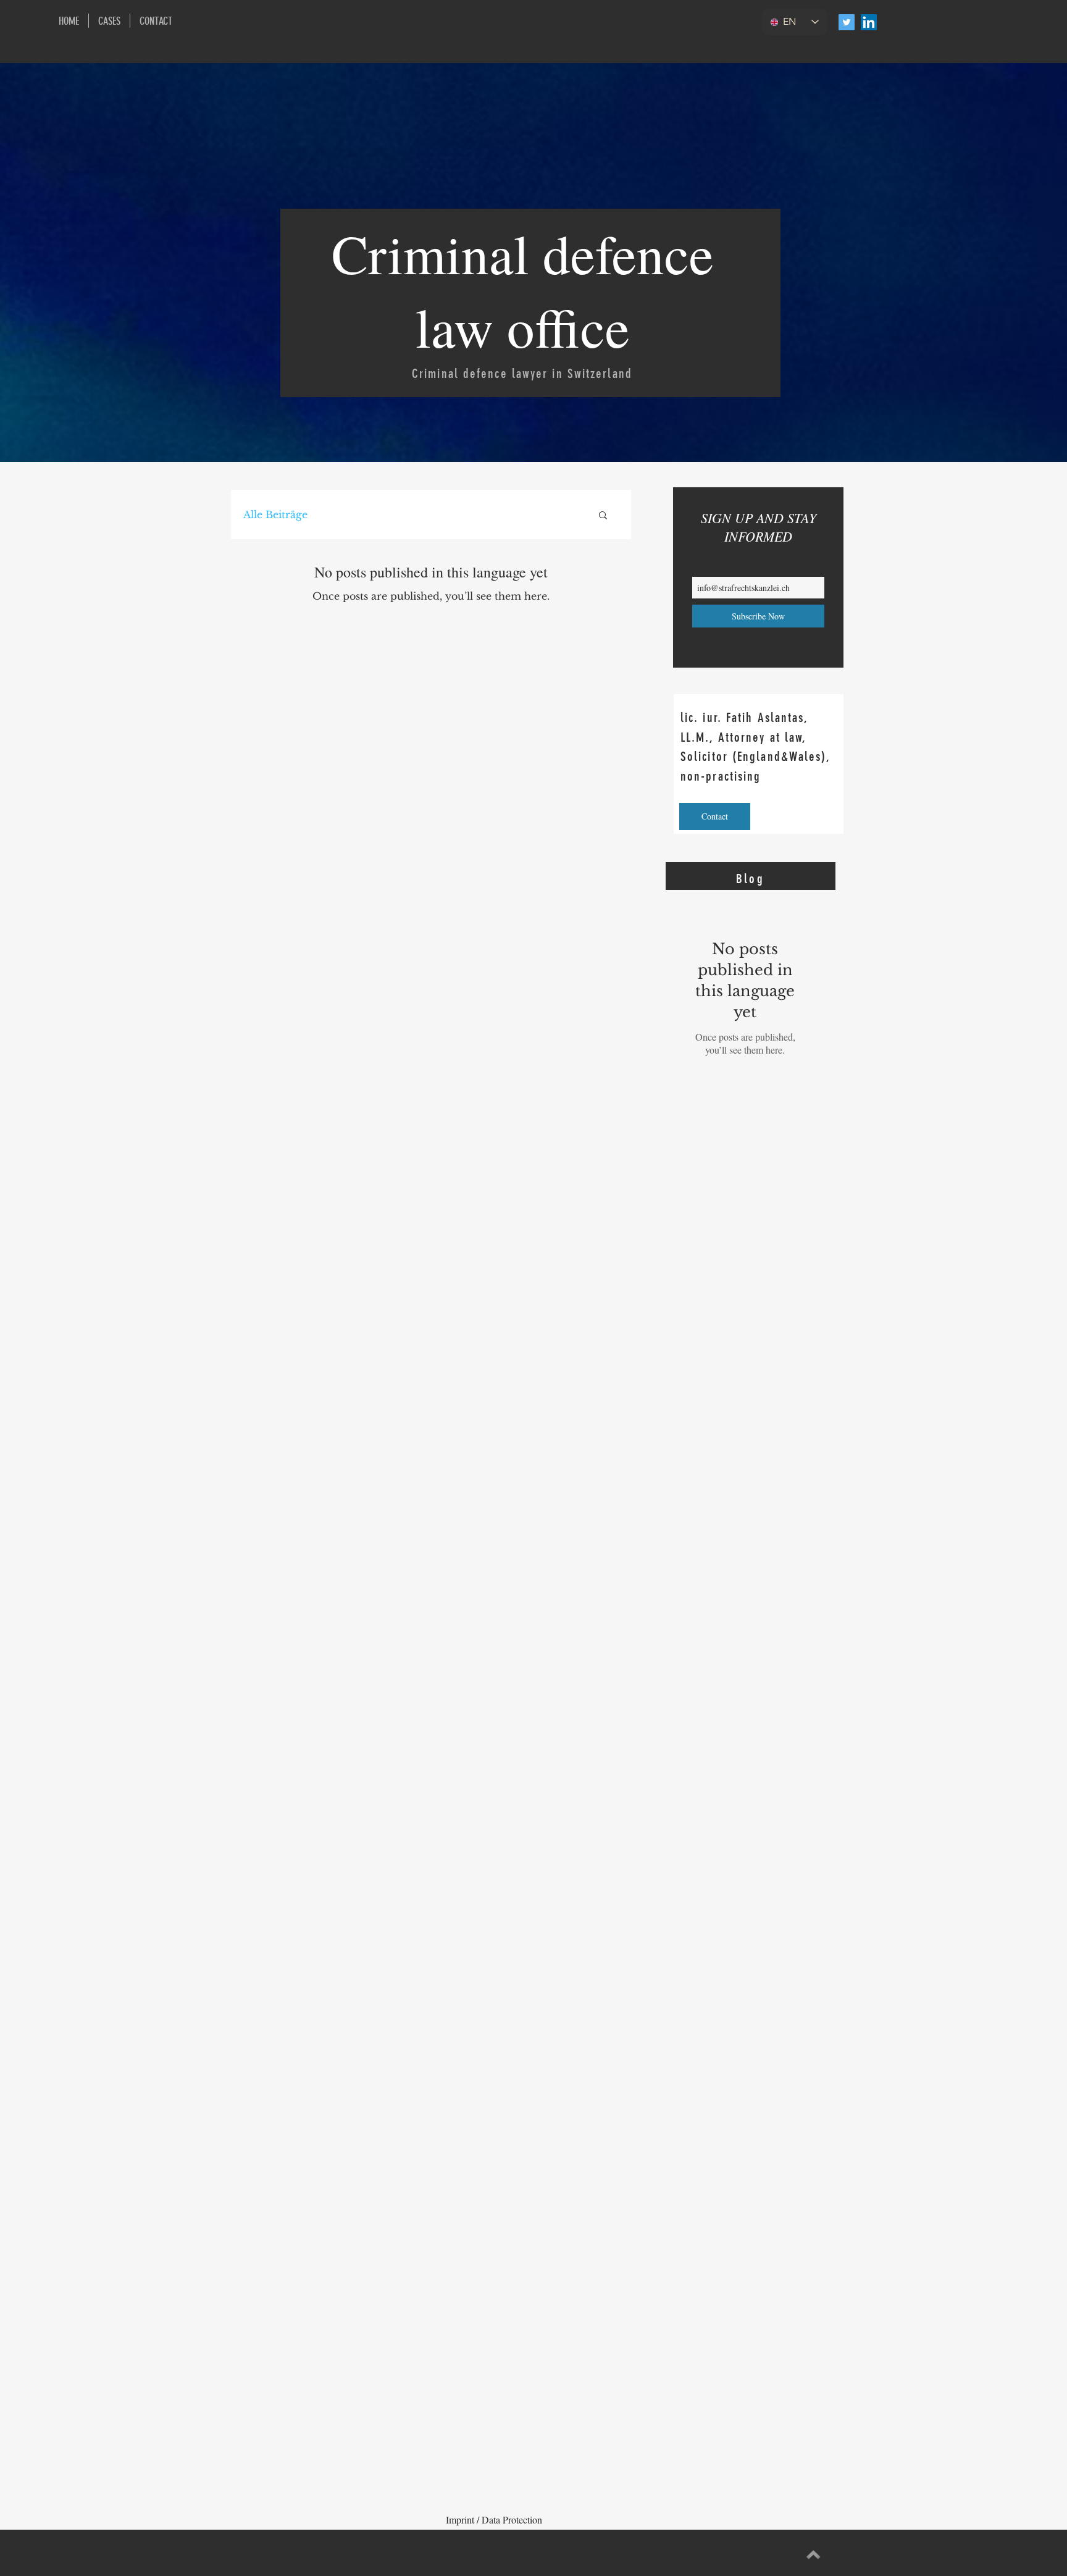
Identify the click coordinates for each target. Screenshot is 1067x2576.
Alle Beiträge (275, 514)
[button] (603, 516)
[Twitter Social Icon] (847, 22)
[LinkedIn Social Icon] (869, 22)
